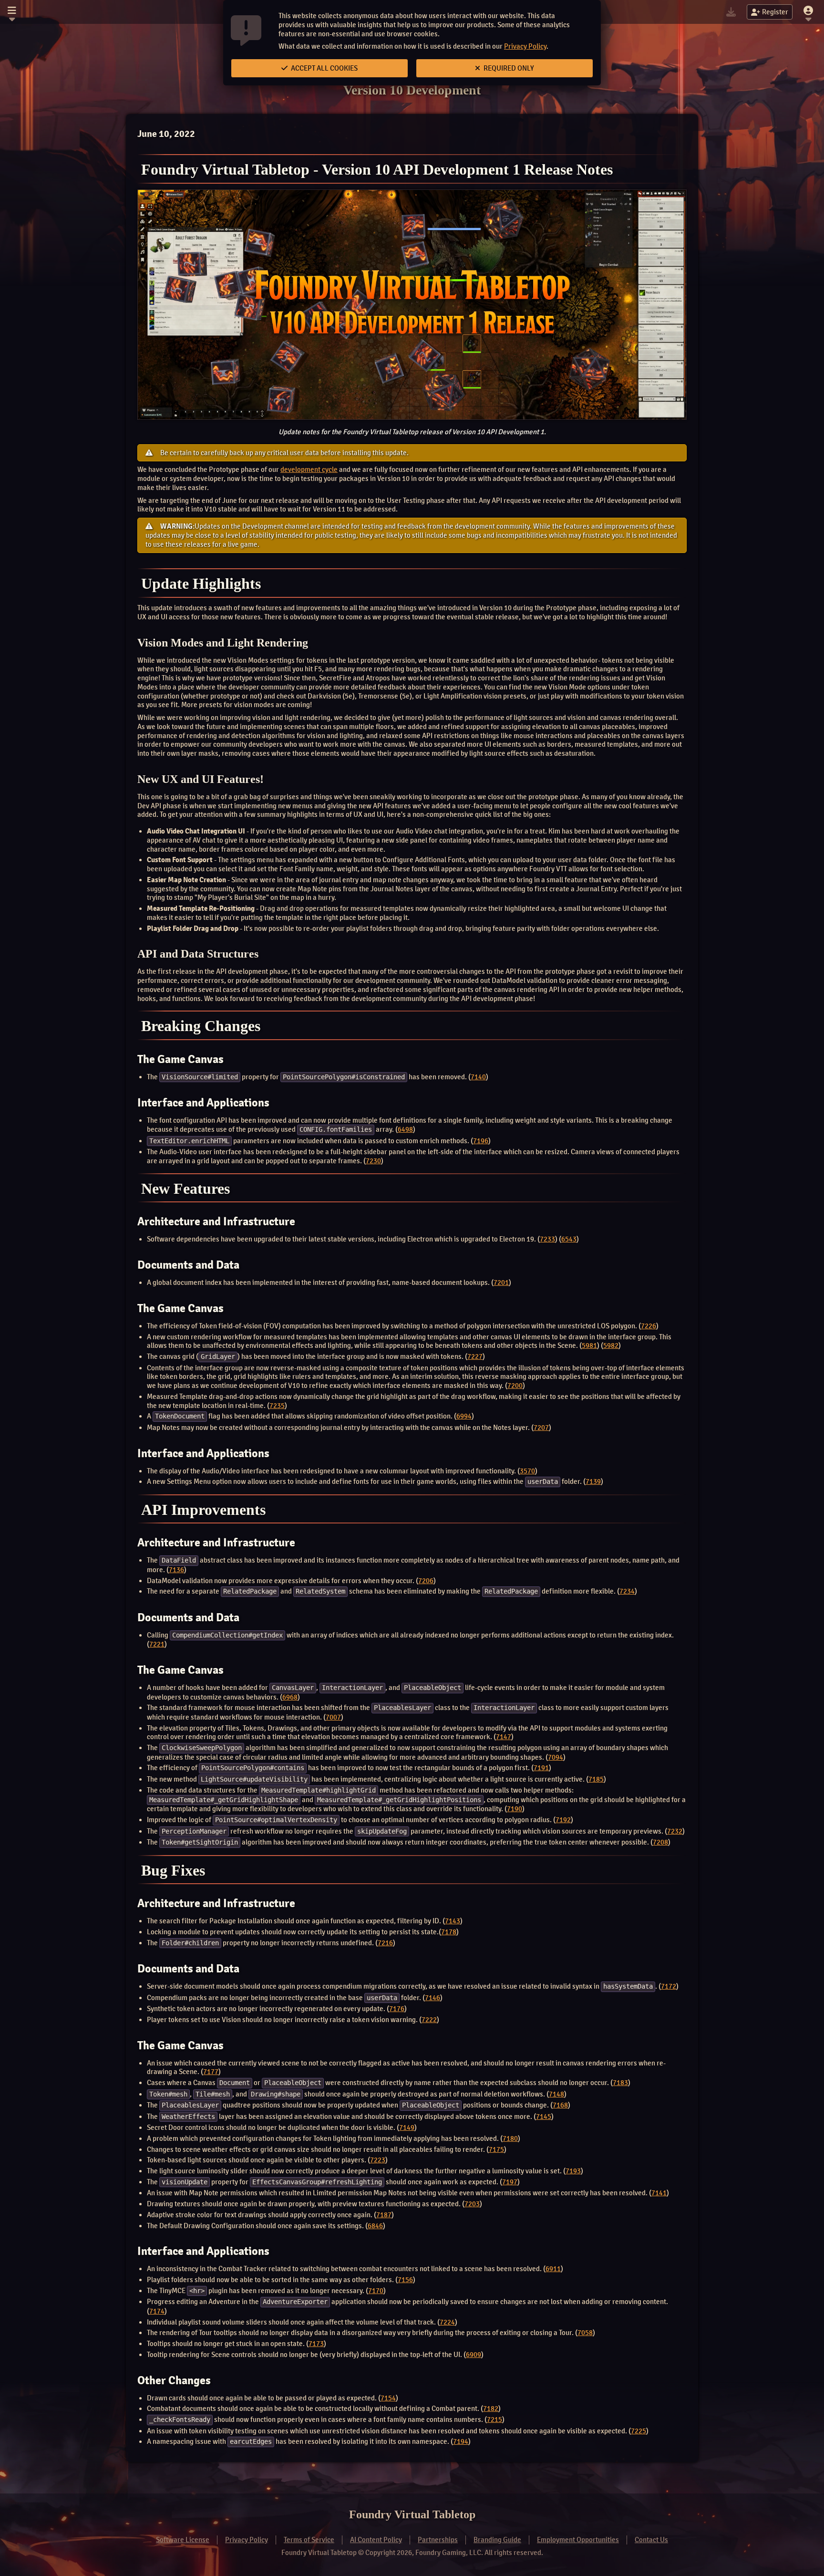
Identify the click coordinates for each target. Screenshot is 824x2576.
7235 (277, 1406)
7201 (501, 1283)
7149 (407, 2128)
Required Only (508, 68)
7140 (478, 1077)
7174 (157, 2311)
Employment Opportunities (578, 2540)
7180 (510, 2138)
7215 (494, 2420)
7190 (515, 1809)
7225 (639, 2431)
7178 (449, 1932)
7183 (620, 2083)
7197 (510, 2182)
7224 (447, 2322)
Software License (183, 2540)
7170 (376, 2291)
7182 (491, 2409)
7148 (556, 2094)
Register (775, 12)
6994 (464, 1416)
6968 (290, 1697)
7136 (176, 1570)
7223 (378, 2160)
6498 (405, 1129)
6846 (375, 2226)
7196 (481, 1141)
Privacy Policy (525, 46)
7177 (211, 2072)
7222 (429, 2020)
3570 (527, 1471)
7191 (541, 1768)
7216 (385, 1943)
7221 (157, 1644)
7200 (515, 1386)
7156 (405, 2280)
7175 (496, 2149)
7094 (556, 1757)
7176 (397, 2009)
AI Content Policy (376, 2540)
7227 (475, 1356)
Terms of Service (309, 2540)
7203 (472, 2204)
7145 (544, 2117)
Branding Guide (497, 2540)
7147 (504, 1737)
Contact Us (651, 2540)
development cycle (309, 469)
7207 (541, 1428)
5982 (611, 1345)
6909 (474, 2355)
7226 (649, 1326)
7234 (627, 1591)
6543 (569, 1239)
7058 (585, 2333)
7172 (669, 1986)
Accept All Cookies (324, 68)
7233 (547, 1239)
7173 (316, 2344)
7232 (675, 1831)
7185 (596, 1779)
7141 (659, 2193)
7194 (461, 2441)
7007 (333, 1717)
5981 (589, 1345)
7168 (560, 2105)
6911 (553, 2269)
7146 (433, 1998)
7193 (573, 2171)
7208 (660, 1842)
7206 (426, 1581)
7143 (453, 1921)
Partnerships (438, 2540)
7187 (384, 2215)
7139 (593, 1481)
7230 (373, 1161)
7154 (388, 2398)
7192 (563, 1820)
